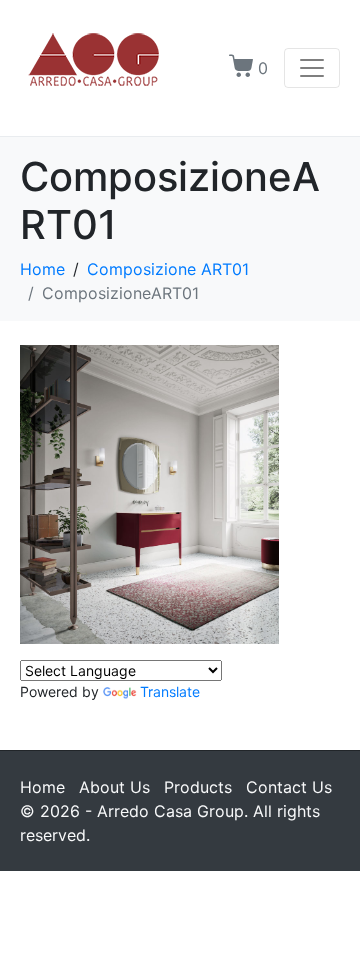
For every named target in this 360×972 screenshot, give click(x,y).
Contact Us (289, 787)
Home (42, 787)
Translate (170, 691)
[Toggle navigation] (312, 68)
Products (198, 787)
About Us (114, 787)
